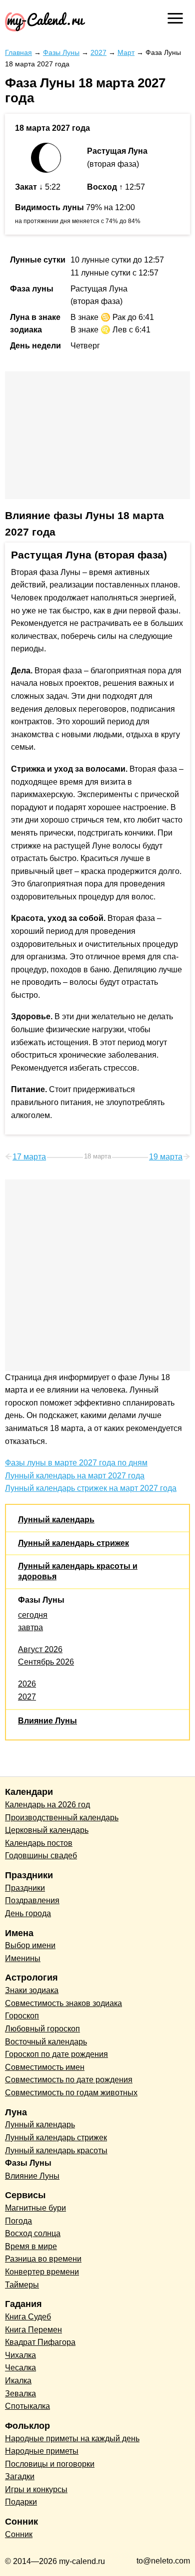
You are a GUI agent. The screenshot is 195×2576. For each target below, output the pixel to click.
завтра (30, 1627)
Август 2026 (40, 1649)
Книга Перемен (33, 2330)
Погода (18, 2221)
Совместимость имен (45, 2067)
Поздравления (32, 1900)
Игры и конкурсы (36, 2489)
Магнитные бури (35, 2208)
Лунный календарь (56, 1520)
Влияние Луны (47, 1721)
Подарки (21, 2502)
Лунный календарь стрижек (73, 1543)
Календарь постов (39, 1843)
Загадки (20, 2476)
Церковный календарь (47, 1830)
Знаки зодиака (32, 1990)
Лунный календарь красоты (56, 2150)
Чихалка (20, 2355)
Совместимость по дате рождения (69, 2080)
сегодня (33, 1615)
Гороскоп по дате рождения (56, 2054)
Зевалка (20, 2394)
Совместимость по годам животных (71, 2093)
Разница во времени (43, 2259)
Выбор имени (30, 1945)
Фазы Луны (41, 1600)
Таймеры (22, 2285)
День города (28, 1913)
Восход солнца (33, 2233)
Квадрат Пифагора (40, 2342)
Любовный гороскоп (42, 2029)
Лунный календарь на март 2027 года (75, 1476)
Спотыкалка (27, 2406)
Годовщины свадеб (41, 1856)
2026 (27, 1684)
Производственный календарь (62, 1818)
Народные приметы (42, 2451)
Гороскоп (22, 2016)
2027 (27, 1697)
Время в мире (31, 2246)
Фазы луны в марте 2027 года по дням (76, 1463)
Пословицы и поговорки (50, 2464)
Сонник (19, 2534)
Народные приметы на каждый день (72, 2438)
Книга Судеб (28, 2317)
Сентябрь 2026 (46, 1662)
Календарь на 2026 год (47, 1805)
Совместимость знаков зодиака (63, 2003)
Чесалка (20, 2368)
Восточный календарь (46, 2042)
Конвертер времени (42, 2272)
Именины (23, 1958)
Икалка (18, 2381)
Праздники (25, 1888)
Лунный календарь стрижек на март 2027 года (91, 1488)
